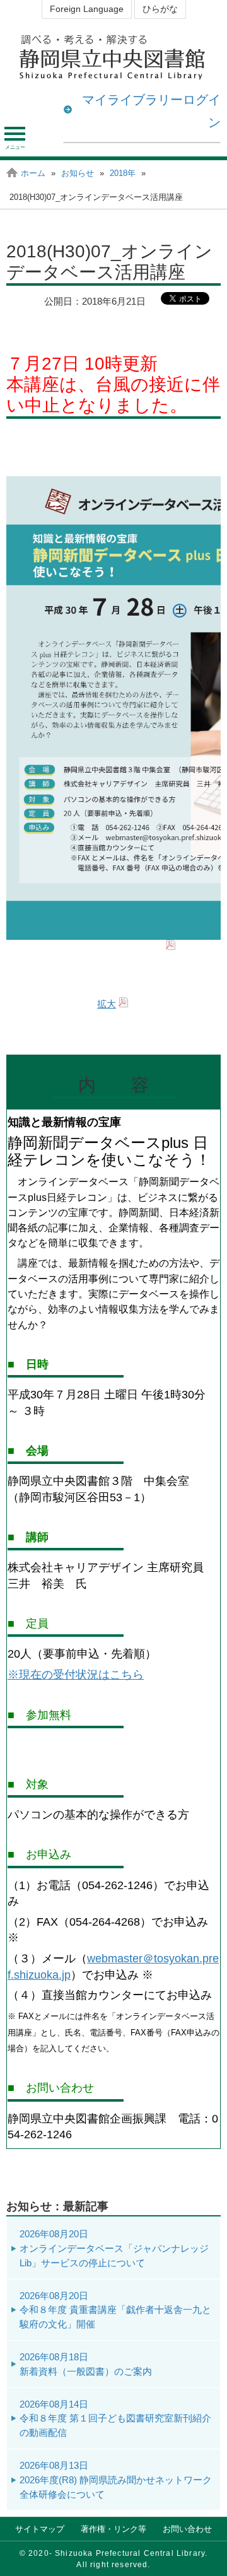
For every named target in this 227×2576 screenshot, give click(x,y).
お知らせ (78, 173)
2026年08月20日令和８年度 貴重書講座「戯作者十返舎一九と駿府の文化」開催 (115, 2310)
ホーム (33, 173)
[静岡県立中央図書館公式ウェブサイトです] (113, 57)
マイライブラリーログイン (151, 111)
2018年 (123, 173)
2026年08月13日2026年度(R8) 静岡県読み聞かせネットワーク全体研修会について (116, 2480)
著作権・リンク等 (113, 2529)
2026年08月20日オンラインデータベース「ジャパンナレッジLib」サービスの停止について (114, 2248)
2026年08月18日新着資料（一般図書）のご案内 (86, 2364)
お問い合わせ (187, 2529)
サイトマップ (40, 2529)
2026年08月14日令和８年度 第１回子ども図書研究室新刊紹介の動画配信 (115, 2419)
